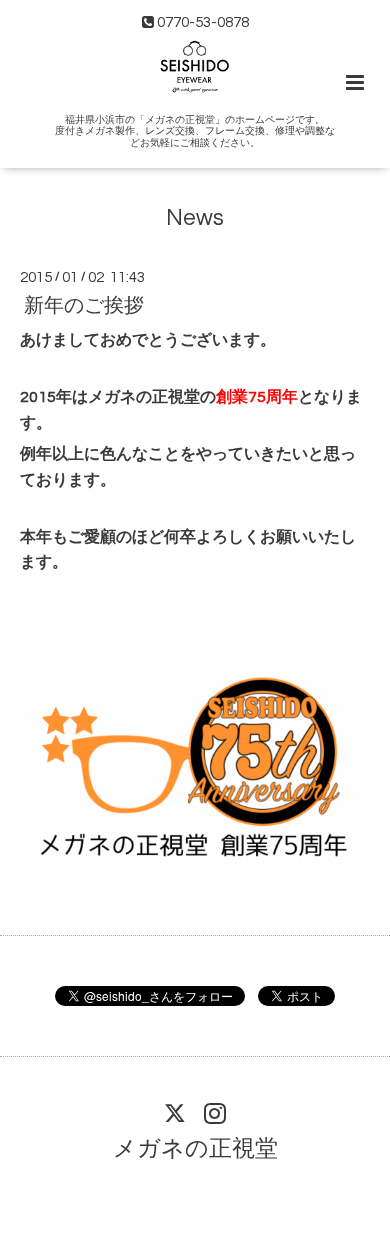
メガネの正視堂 (195, 1149)
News (195, 218)
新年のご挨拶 (84, 306)
